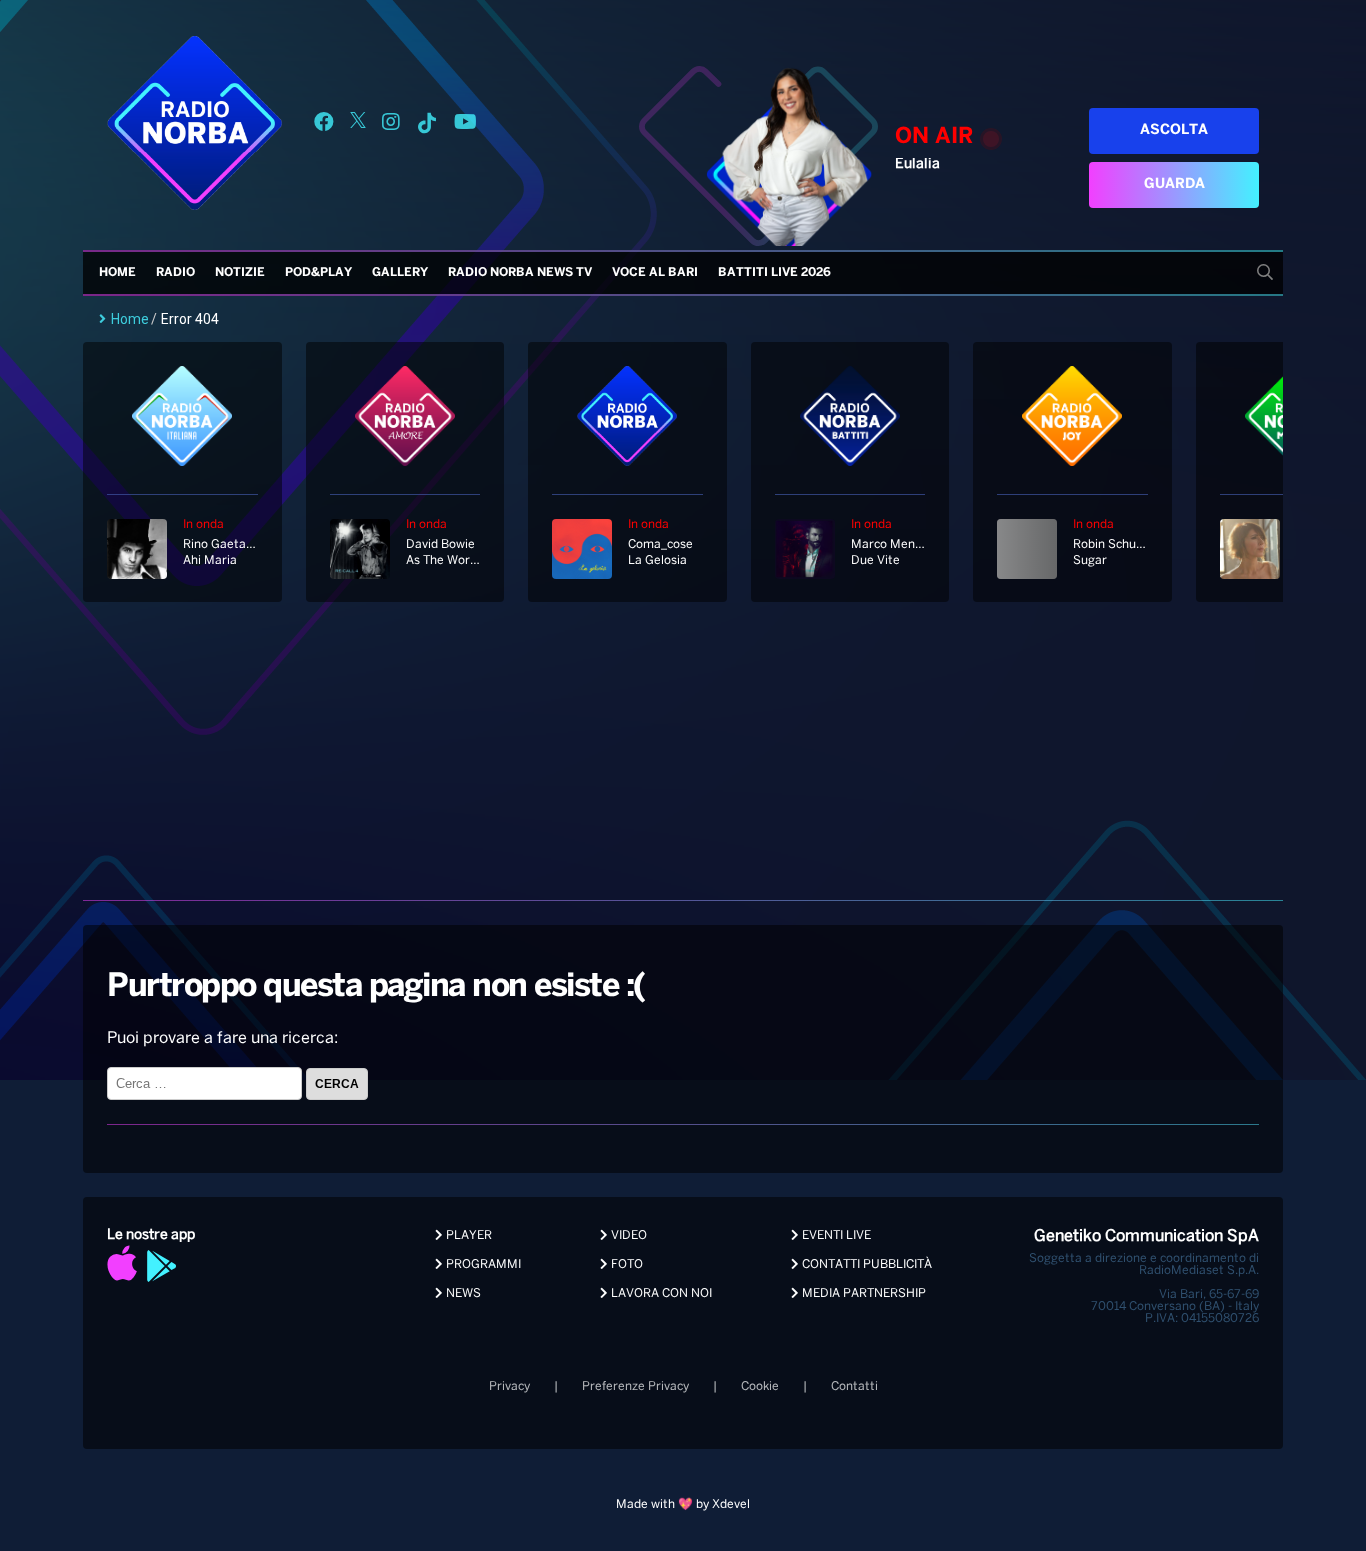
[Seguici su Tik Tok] (427, 125)
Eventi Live (835, 1235)
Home (117, 272)
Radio (175, 272)
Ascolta (1174, 130)
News (462, 1293)
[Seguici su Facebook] (324, 125)
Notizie (240, 272)
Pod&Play (318, 272)
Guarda (1174, 184)
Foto (625, 1264)
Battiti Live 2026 (774, 272)
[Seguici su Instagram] (391, 125)
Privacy (509, 1386)
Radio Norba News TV (520, 272)
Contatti (854, 1386)
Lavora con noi (660, 1293)
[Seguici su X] (358, 125)
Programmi (482, 1264)
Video (627, 1235)
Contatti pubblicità (865, 1264)
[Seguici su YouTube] (465, 125)
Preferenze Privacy (635, 1386)
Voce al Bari (655, 272)
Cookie (760, 1386)
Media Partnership (862, 1293)
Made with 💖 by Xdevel (683, 1504)
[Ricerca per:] (206, 1083)
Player (467, 1235)
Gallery (400, 272)
